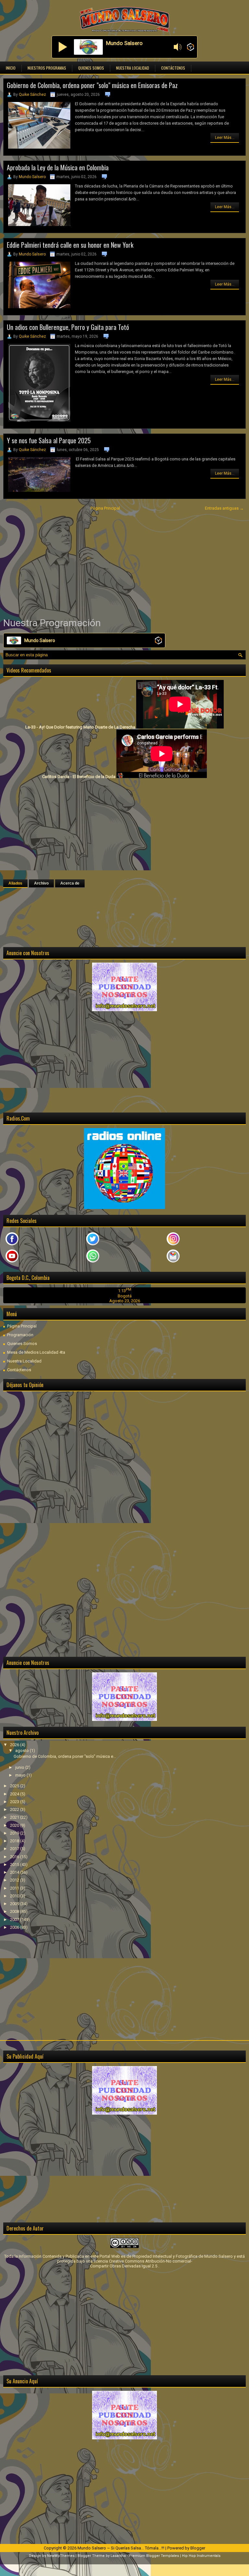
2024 (15, 1794)
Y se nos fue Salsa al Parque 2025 (49, 440)
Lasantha (118, 2556)
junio (20, 1767)
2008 (15, 1911)
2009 (15, 1904)
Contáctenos (173, 68)
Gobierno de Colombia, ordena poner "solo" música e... (65, 1756)
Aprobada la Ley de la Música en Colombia (58, 167)
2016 (15, 1857)
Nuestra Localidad (133, 68)
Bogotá (125, 1296)
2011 (15, 1888)
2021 (15, 1817)
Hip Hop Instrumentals (201, 2556)
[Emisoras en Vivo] (190, 47)
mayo (21, 1775)
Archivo (41, 883)
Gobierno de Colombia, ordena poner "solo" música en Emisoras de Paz (92, 85)
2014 (15, 1872)
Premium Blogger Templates (154, 2556)
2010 (15, 1896)
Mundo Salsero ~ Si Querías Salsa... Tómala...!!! (121, 2548)
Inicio (11, 68)
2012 (15, 1880)
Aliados (15, 883)
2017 (15, 1849)
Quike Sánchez (32, 95)
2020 (15, 1825)
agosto (23, 1751)
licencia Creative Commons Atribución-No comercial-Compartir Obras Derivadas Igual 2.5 (141, 2264)
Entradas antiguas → (224, 508)
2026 (15, 1745)
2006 (15, 1927)
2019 (15, 1833)
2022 (15, 1809)
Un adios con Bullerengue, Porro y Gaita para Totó (68, 327)
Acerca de (70, 883)
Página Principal (105, 508)
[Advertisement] (124, 564)
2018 (15, 1841)
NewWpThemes (61, 2556)
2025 (15, 1786)
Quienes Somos (91, 68)
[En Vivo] (63, 47)
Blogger (198, 2548)
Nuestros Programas (47, 68)
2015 (15, 1864)
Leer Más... (225, 138)
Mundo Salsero (32, 177)
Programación (20, 1335)
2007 (15, 1920)
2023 (15, 1802)
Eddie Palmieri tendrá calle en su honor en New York (70, 245)
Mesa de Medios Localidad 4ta (36, 1352)
